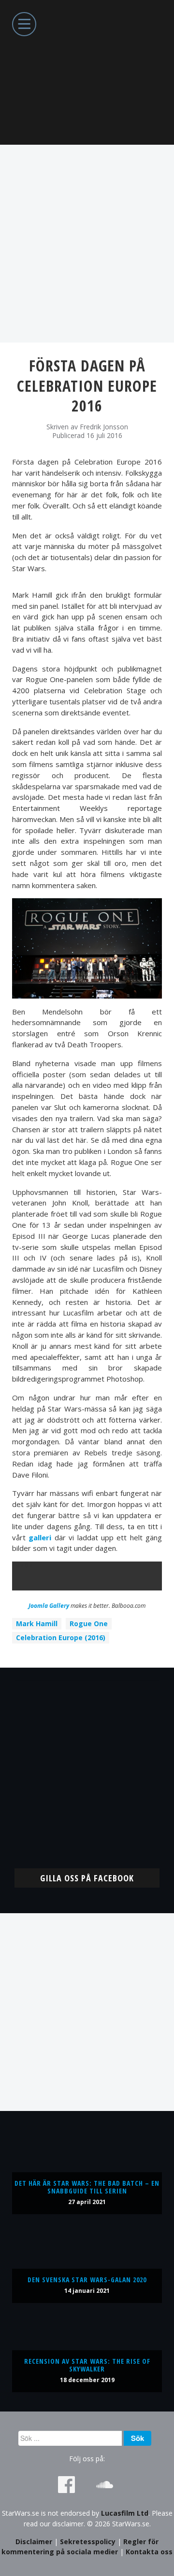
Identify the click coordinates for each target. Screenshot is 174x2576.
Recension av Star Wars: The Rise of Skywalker (87, 2365)
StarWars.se (87, 72)
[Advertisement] (87, 244)
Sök (138, 2438)
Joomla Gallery (49, 1606)
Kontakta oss (149, 2552)
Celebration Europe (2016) (61, 1637)
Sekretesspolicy (88, 2542)
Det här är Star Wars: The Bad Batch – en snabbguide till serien (87, 2187)
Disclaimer (34, 2542)
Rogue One (89, 1624)
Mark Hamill (37, 1624)
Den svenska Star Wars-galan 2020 (87, 2280)
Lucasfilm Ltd (125, 2513)
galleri (40, 1537)
